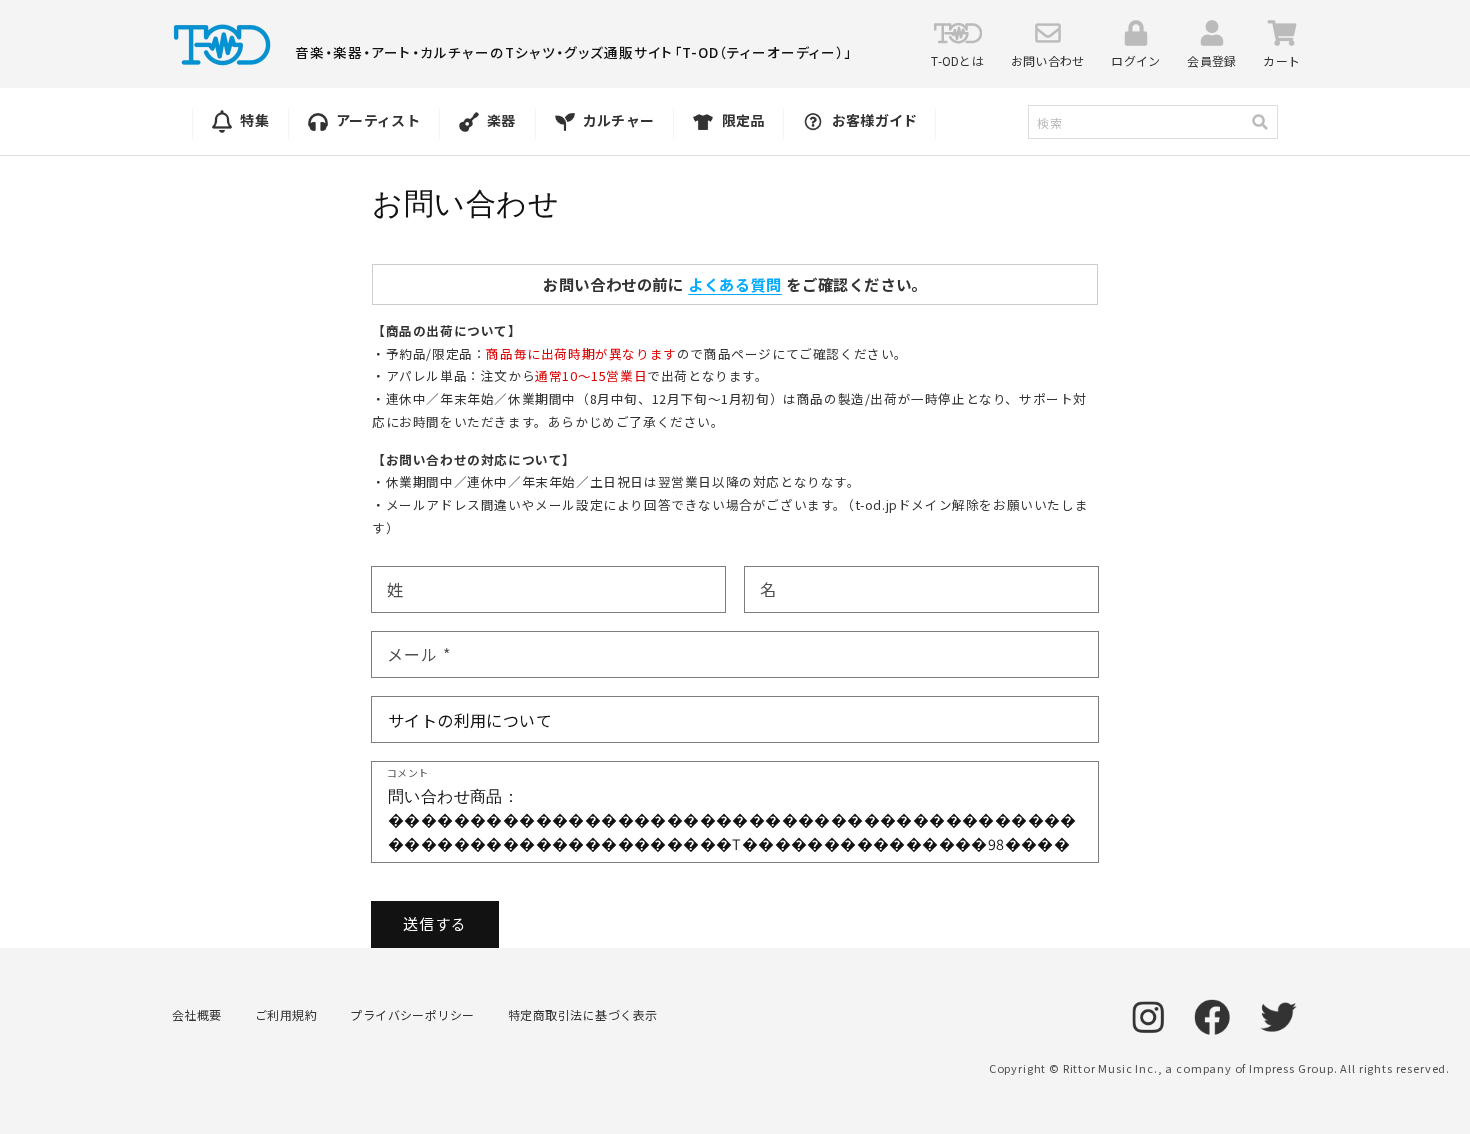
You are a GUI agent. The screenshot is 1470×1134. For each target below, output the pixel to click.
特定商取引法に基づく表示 (583, 1014)
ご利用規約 (286, 1014)
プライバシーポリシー (412, 1014)
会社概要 (197, 1014)
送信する (435, 923)
